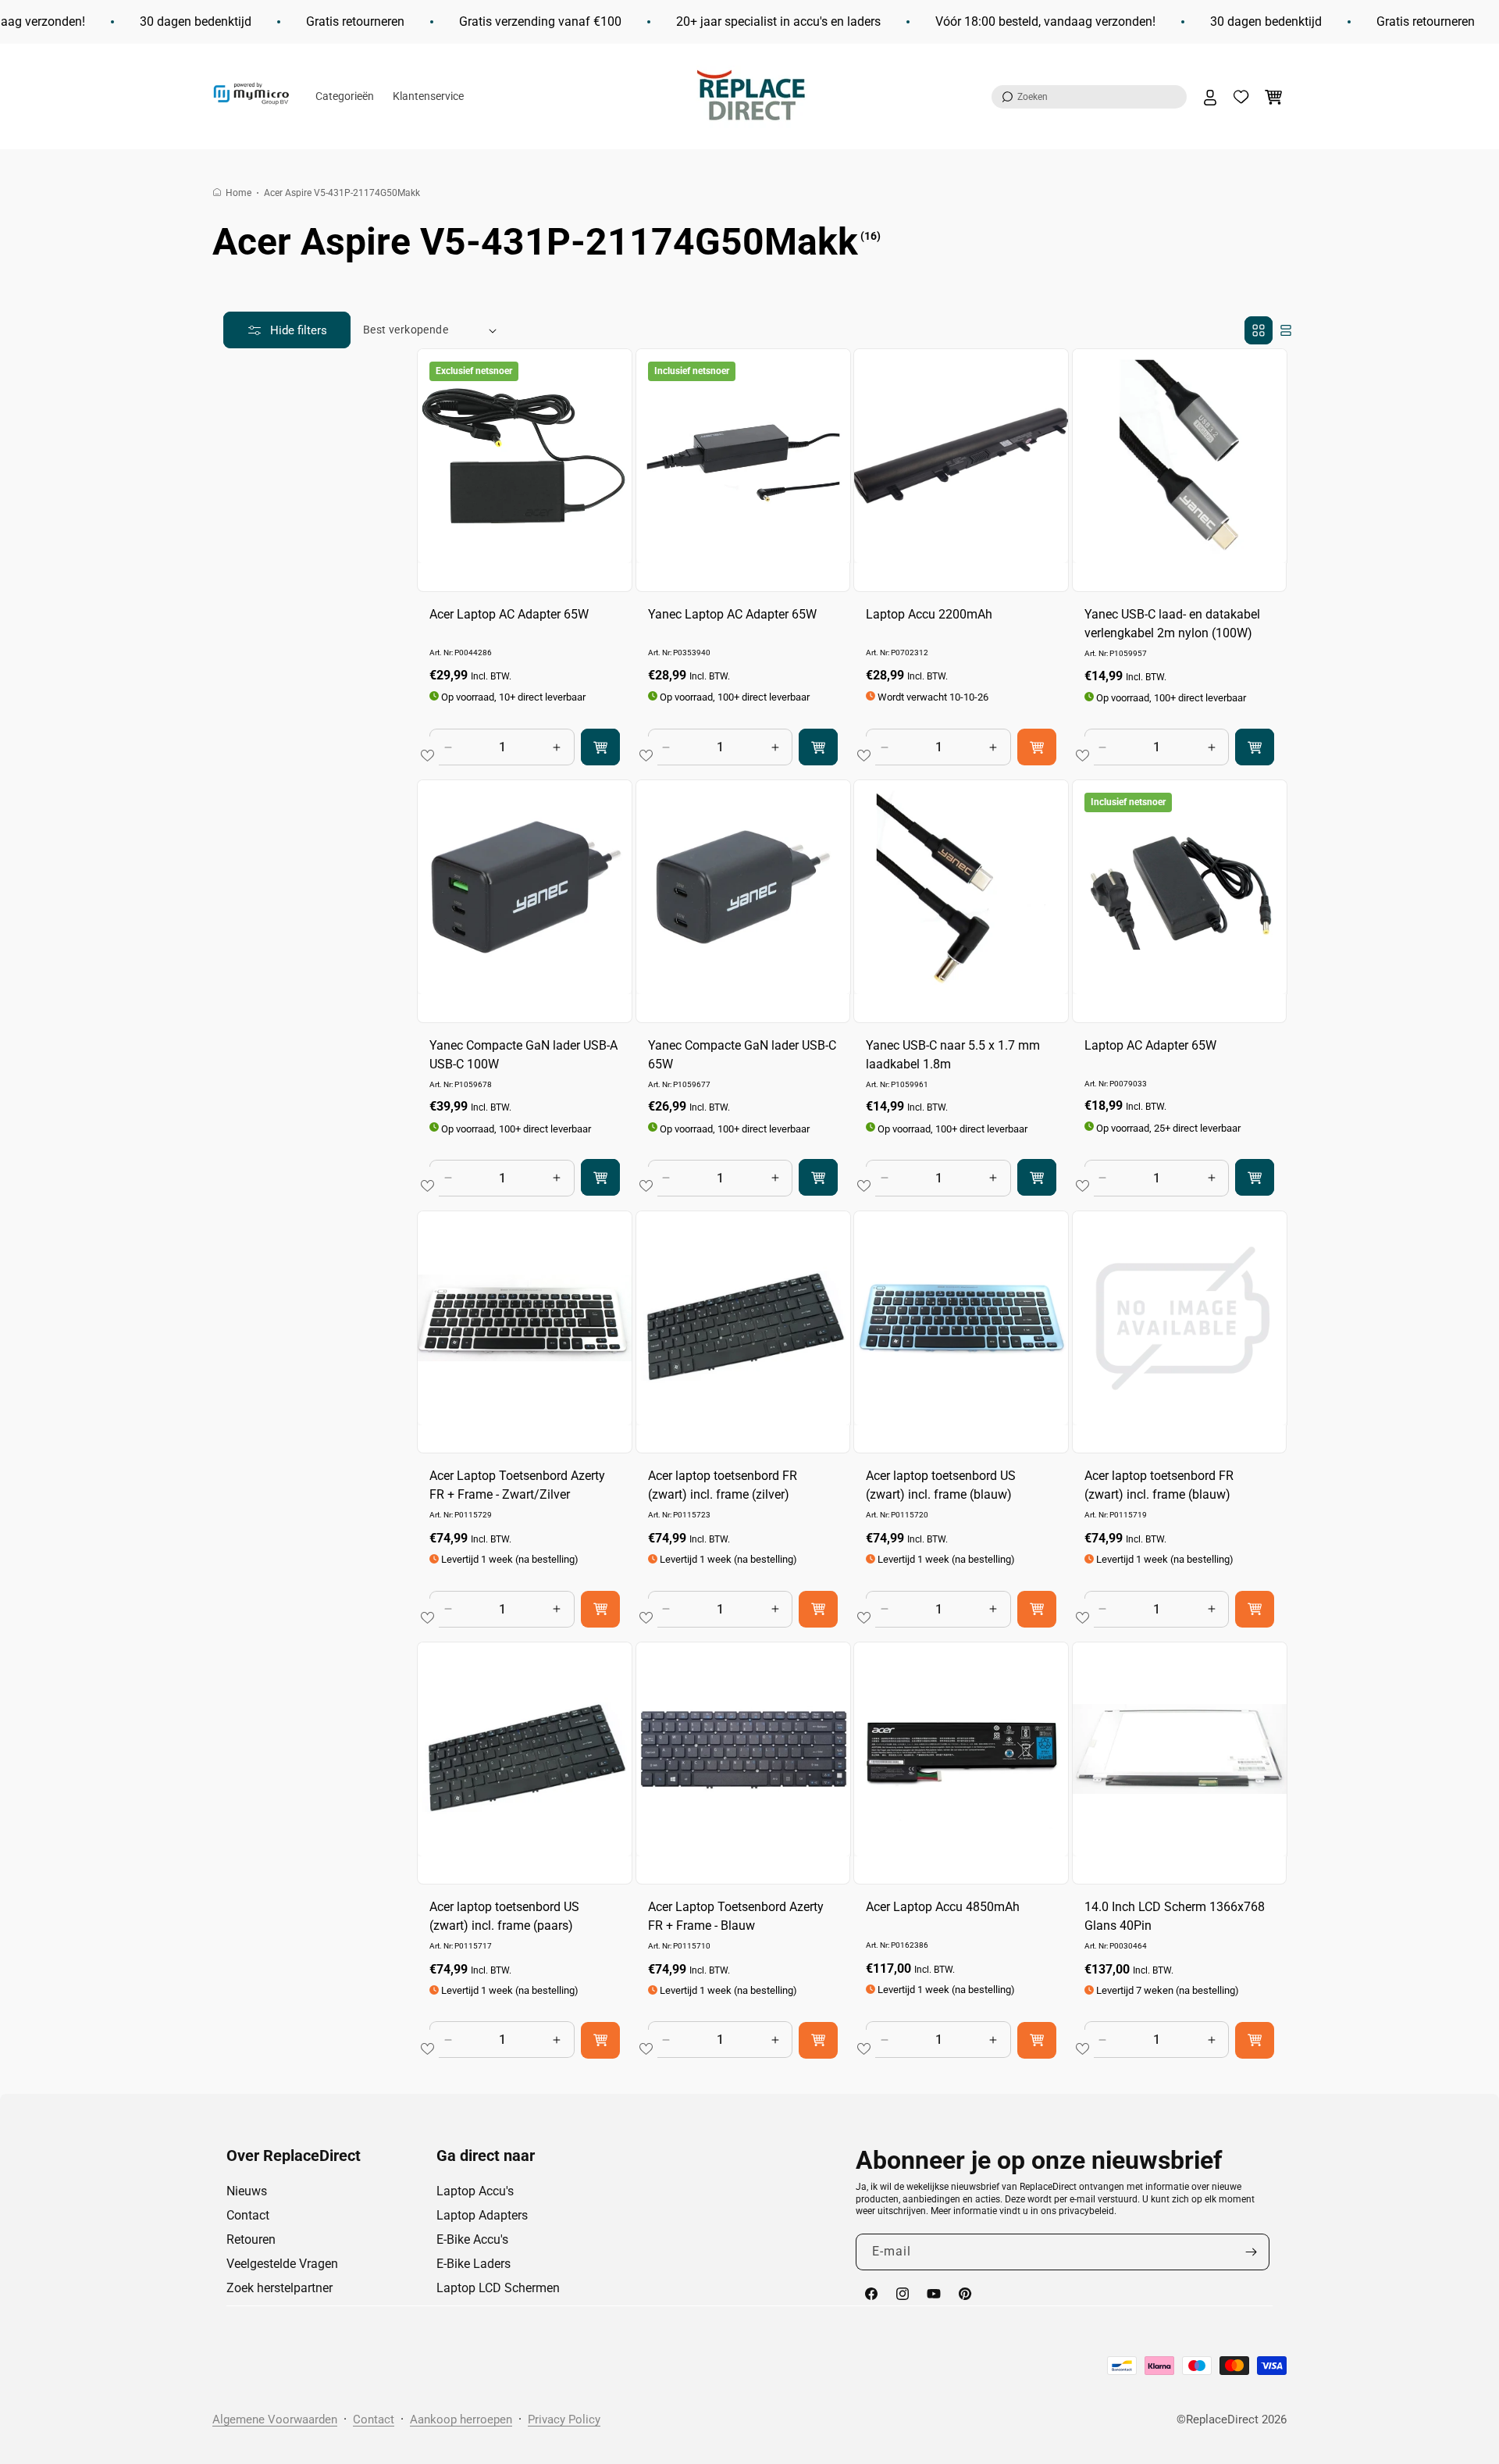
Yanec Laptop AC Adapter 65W (732, 614)
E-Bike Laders (474, 2264)
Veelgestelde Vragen (282, 2264)
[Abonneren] (1252, 2252)
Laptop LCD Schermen (498, 2288)
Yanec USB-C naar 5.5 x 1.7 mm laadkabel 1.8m (953, 1055)
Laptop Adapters (482, 2215)
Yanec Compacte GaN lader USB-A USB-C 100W (523, 1055)
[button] (1089, 97)
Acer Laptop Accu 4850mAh (943, 1907)
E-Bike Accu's (472, 2239)
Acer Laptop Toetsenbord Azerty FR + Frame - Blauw (736, 1916)
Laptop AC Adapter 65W (1150, 1045)
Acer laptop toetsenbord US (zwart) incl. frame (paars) (504, 1916)
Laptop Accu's (475, 2191)
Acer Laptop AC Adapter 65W (509, 614)
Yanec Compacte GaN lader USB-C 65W (742, 1055)
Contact (248, 2215)
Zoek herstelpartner (280, 2288)
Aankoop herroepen (461, 2419)
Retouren (251, 2239)
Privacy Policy (564, 2419)
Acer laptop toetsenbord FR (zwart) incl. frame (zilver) (723, 1485)
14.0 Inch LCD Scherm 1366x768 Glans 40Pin (1175, 1916)
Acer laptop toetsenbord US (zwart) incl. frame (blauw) (941, 1485)
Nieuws (247, 2191)
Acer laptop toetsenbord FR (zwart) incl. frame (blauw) (1159, 1485)
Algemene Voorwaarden (275, 2419)
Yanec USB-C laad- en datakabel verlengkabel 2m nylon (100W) (1172, 624)
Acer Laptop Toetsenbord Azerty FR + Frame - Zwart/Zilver (517, 1485)
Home (239, 193)
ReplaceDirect (1222, 2419)
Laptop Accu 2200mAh (929, 614)
